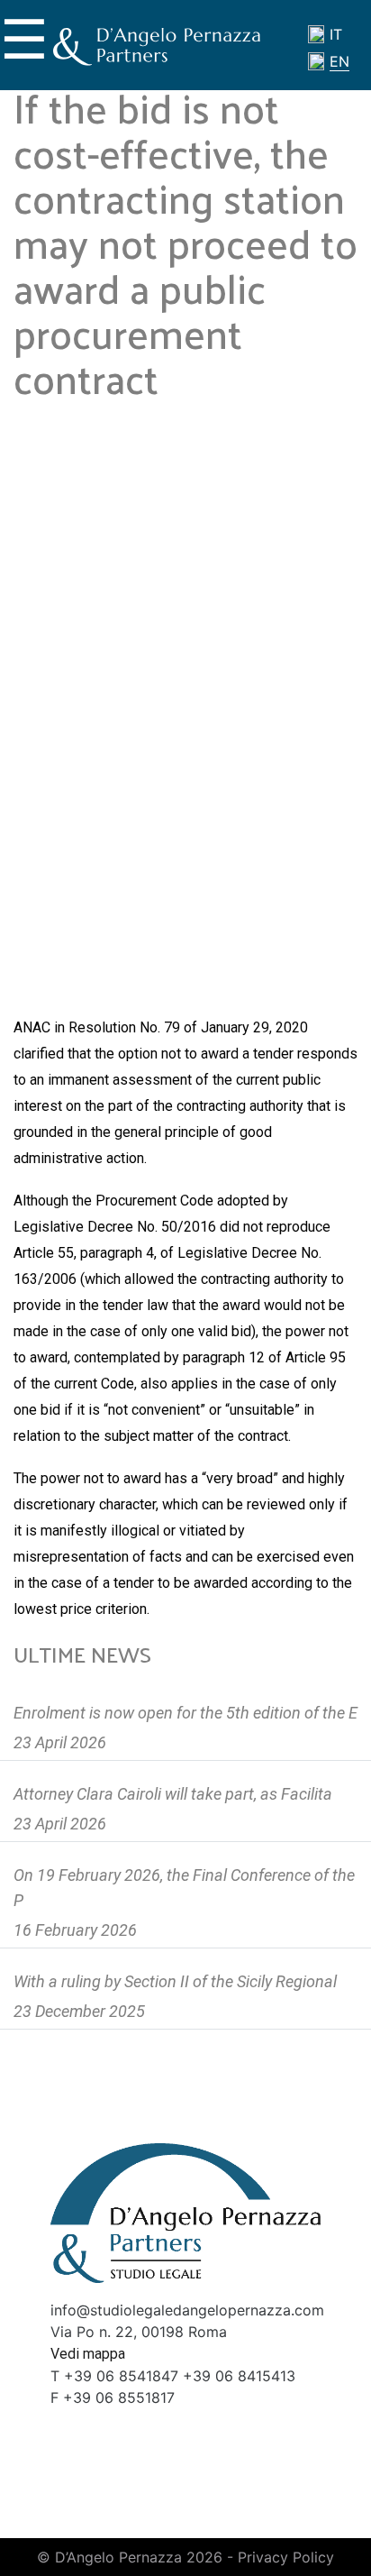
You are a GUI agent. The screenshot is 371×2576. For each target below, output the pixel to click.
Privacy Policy (286, 2557)
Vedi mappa (88, 2354)
